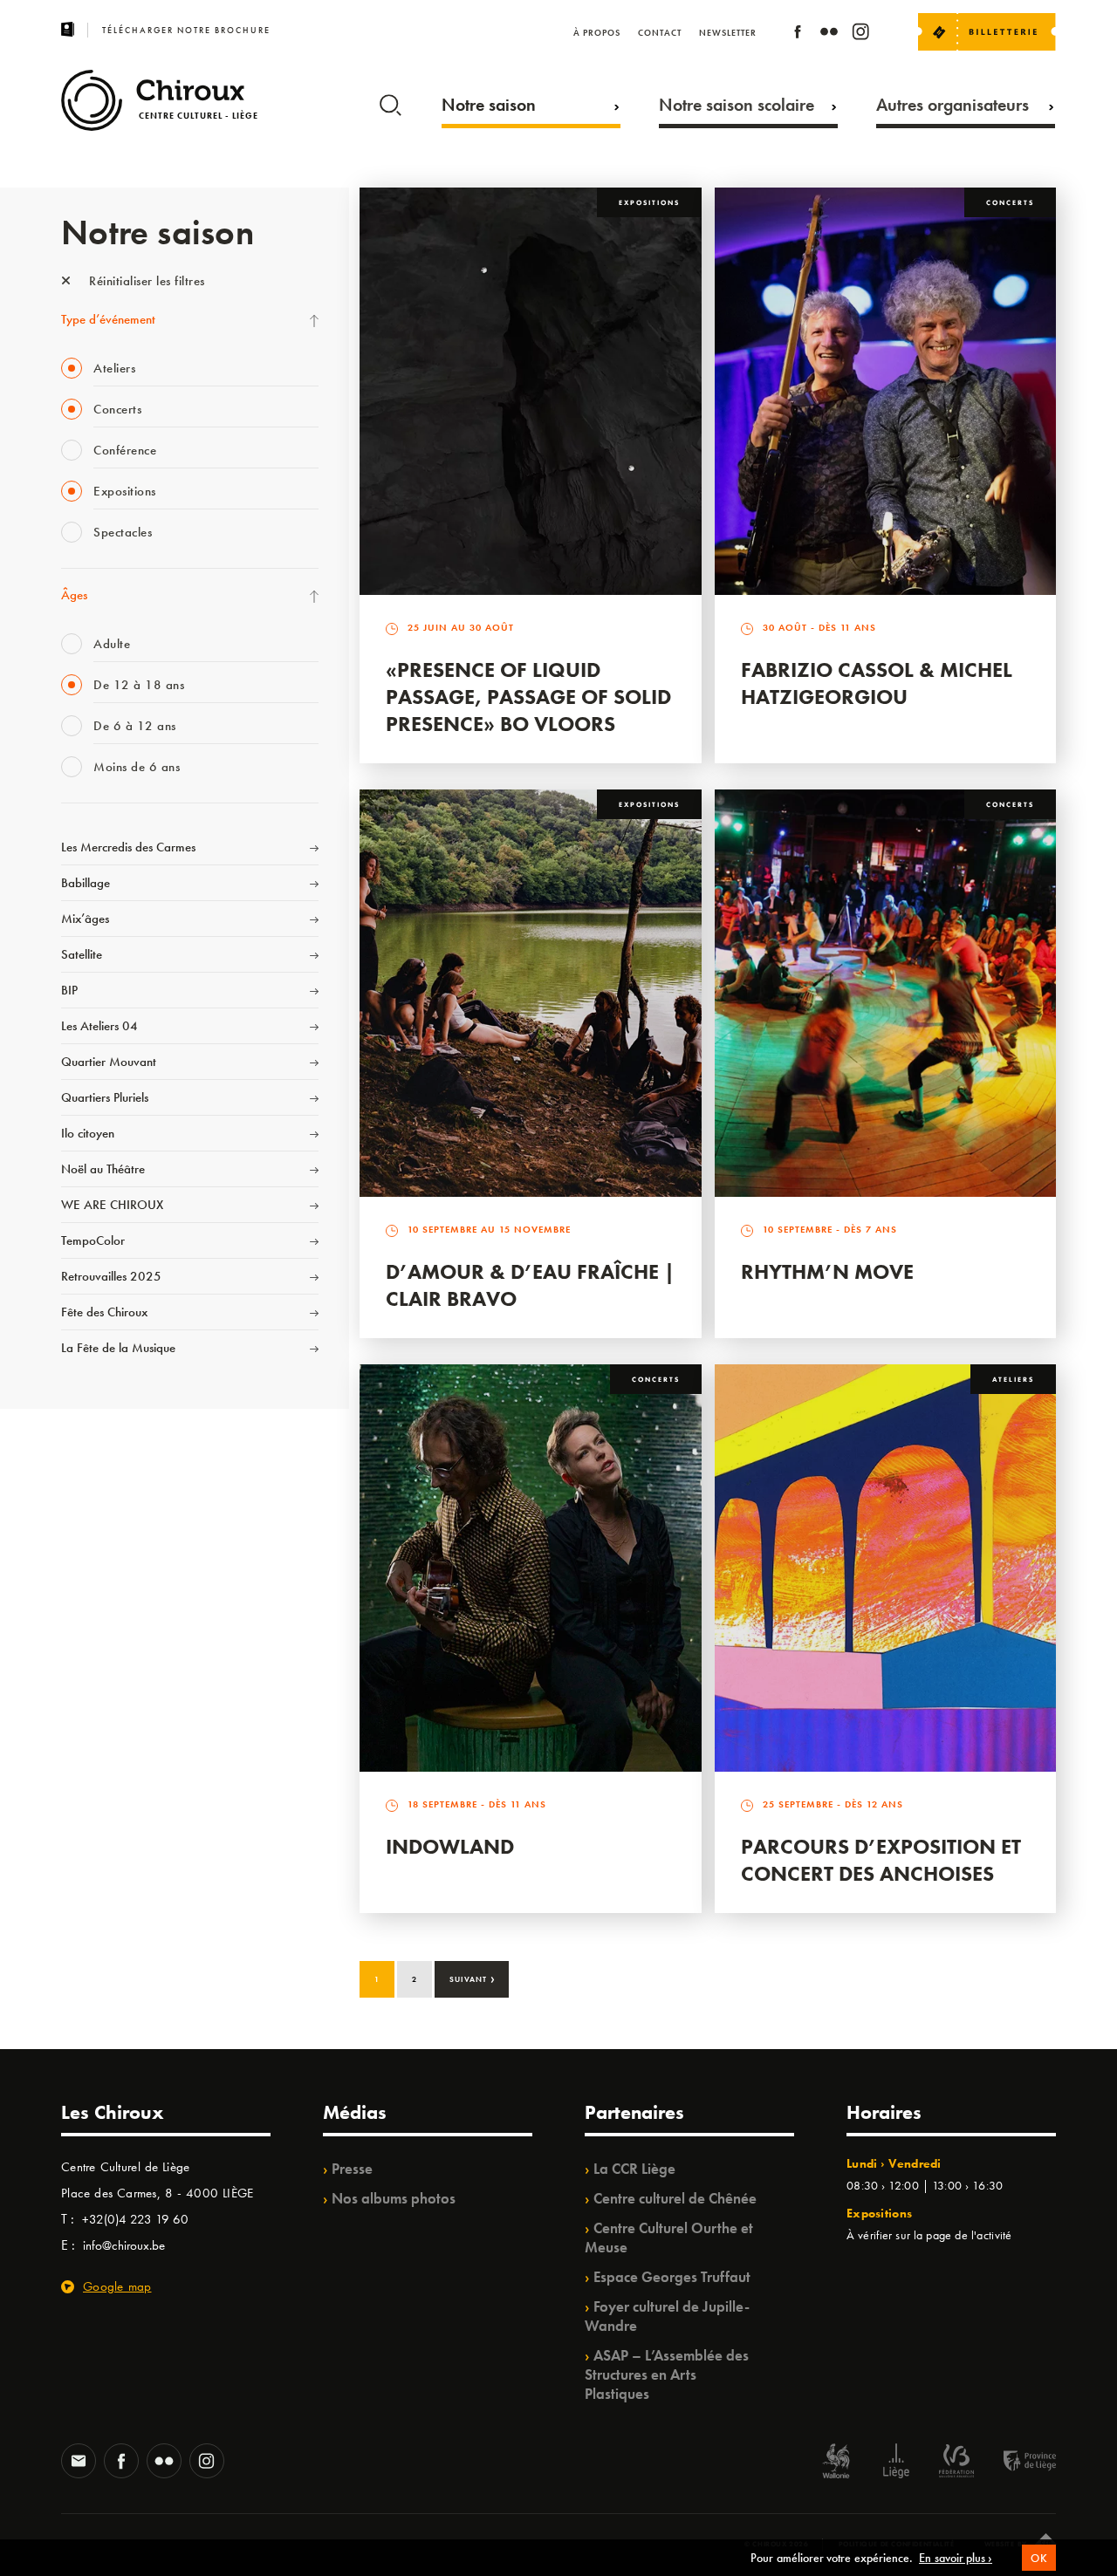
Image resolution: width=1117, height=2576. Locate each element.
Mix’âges (85, 919)
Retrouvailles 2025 (111, 1276)
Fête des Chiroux (104, 1312)
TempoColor (93, 1240)
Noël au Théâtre (103, 1169)
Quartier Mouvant (109, 1062)
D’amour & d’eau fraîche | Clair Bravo (530, 1285)
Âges (74, 595)
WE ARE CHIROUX (112, 1205)
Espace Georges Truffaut (672, 2277)
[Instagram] (860, 34)
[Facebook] (798, 34)
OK (1039, 2558)
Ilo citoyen (88, 1133)
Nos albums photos (394, 2198)
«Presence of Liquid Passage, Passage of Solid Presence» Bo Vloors (528, 697)
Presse (352, 2169)
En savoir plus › (956, 2558)
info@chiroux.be (124, 2245)
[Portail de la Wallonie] (836, 2463)
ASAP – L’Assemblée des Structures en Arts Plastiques (667, 2374)
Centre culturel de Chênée (675, 2198)
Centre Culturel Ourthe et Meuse (669, 2238)
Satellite (82, 954)
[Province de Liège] (1017, 2463)
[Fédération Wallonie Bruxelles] (956, 2463)
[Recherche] (391, 101)
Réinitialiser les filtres (145, 281)
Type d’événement (108, 319)
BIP (69, 990)
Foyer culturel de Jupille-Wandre (667, 2316)
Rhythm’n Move (827, 1271)
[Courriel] (79, 2463)
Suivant (473, 1978)
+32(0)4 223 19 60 (135, 2219)
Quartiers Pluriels (105, 1097)
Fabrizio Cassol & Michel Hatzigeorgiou (877, 683)
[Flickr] (829, 34)
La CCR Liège (634, 2169)
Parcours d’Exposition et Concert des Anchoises (881, 1860)
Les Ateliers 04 (99, 1026)
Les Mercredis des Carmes (128, 847)
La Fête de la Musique (118, 1348)
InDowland (450, 1846)
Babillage (86, 883)
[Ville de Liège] (896, 2463)
